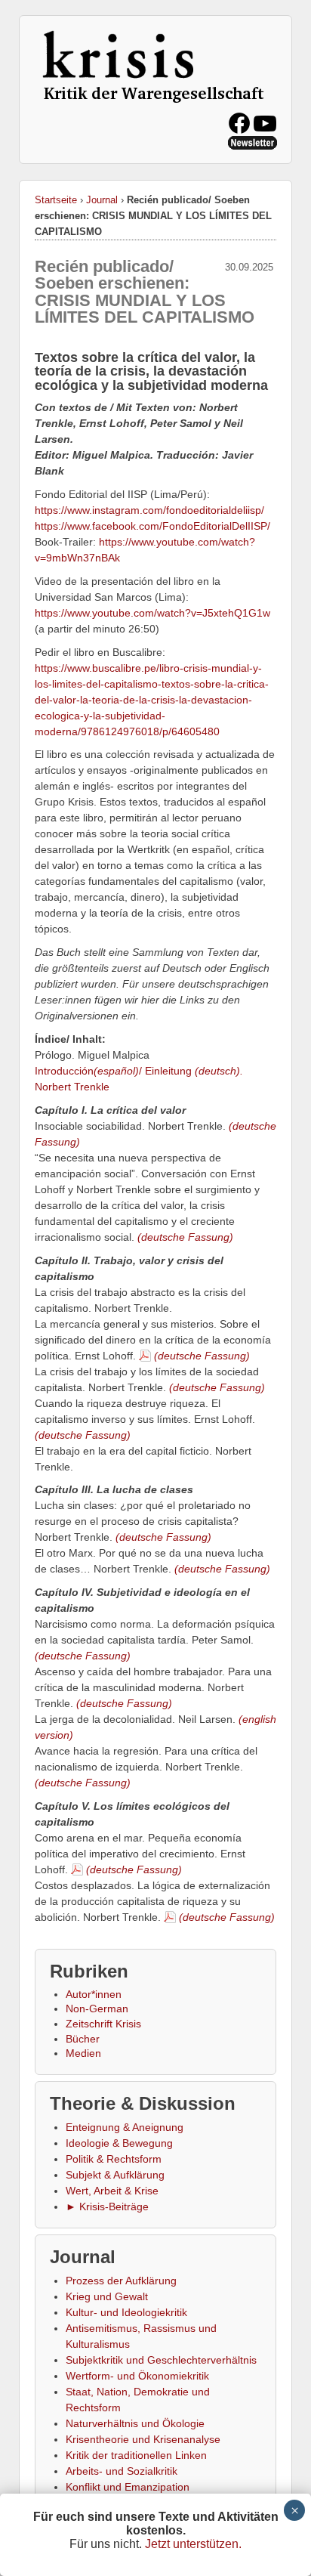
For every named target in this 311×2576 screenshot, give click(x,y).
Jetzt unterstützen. (193, 2544)
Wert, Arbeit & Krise (112, 2191)
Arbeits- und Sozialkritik (122, 2471)
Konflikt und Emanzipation (128, 2487)
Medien (83, 2053)
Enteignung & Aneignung (125, 2127)
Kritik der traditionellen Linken (136, 2455)
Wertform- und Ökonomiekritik (137, 2376)
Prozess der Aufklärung (121, 2281)
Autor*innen (94, 1994)
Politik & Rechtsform (114, 2159)
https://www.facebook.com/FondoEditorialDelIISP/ (152, 526)
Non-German (97, 2009)
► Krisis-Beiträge (107, 2206)
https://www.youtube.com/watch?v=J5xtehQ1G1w (152, 613)
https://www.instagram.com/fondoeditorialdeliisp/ (149, 510)
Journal (102, 200)
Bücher (83, 2039)
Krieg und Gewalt (107, 2296)
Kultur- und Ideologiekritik (126, 2312)
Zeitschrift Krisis (103, 2024)
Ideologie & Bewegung (119, 2143)
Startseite (56, 200)
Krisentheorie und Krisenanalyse (143, 2439)
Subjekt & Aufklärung (115, 2175)
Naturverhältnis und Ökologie (135, 2423)
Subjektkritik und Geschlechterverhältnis (161, 2360)
